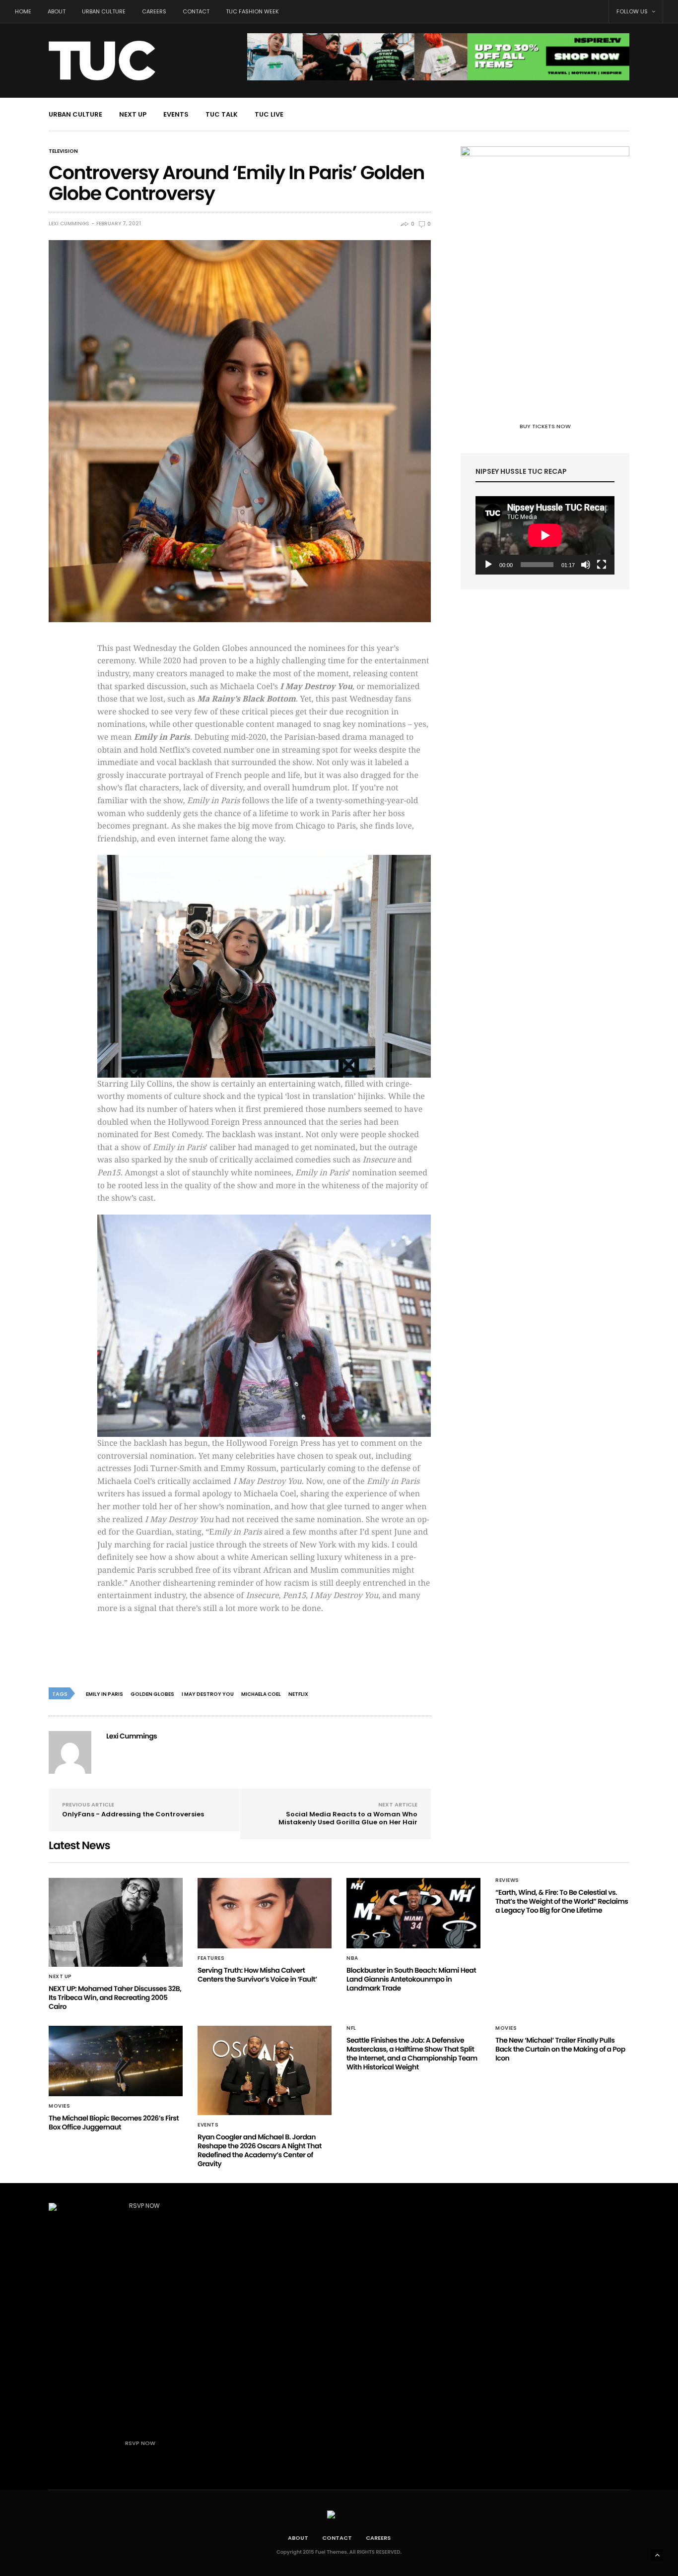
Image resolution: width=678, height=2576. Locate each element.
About (57, 11)
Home (23, 11)
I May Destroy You (208, 1694)
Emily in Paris (104, 1694)
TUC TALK (222, 114)
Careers (154, 11)
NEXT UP (133, 114)
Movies (59, 2106)
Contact (196, 11)
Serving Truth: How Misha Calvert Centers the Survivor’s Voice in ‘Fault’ (257, 1975)
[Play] (488, 565)
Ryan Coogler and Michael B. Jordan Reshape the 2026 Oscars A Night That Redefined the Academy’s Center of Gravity (260, 2150)
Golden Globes (152, 1694)
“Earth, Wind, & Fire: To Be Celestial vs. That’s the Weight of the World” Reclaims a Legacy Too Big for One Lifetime (562, 1901)
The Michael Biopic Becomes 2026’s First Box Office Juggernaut (114, 2123)
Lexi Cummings (69, 224)
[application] (545, 535)
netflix (298, 1694)
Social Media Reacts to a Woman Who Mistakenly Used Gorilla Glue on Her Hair (348, 1818)
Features (211, 1958)
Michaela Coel (261, 1694)
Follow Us (633, 11)
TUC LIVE (269, 114)
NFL (351, 2028)
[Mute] (586, 565)
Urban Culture (104, 11)
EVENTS (176, 114)
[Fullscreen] (602, 565)
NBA (352, 1958)
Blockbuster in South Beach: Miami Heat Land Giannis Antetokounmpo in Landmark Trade (411, 1979)
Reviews (507, 1880)
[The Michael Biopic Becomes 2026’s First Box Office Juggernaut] (116, 2061)
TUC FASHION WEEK (252, 11)
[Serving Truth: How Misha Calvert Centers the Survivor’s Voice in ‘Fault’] (265, 1913)
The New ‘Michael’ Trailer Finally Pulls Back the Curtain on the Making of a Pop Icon (560, 2049)
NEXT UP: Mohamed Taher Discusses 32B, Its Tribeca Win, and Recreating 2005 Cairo (115, 1997)
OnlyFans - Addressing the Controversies (133, 1814)
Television (63, 151)
